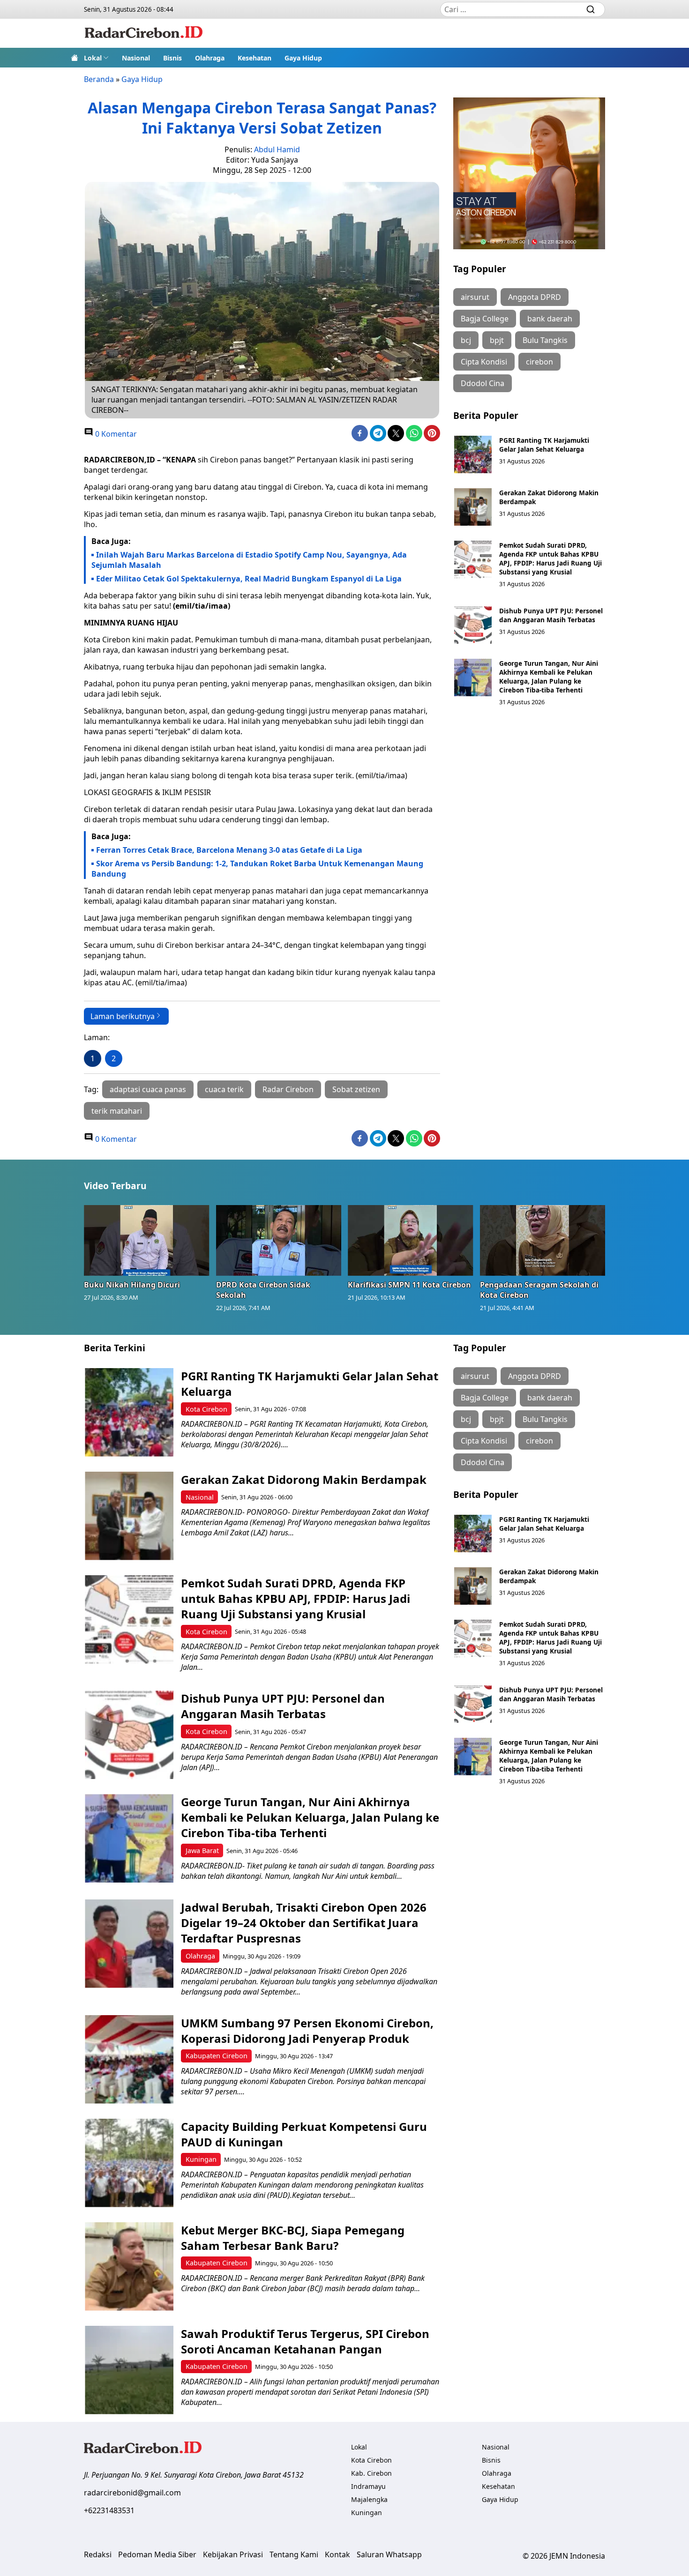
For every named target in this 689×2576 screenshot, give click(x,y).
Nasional (136, 58)
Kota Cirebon (206, 1409)
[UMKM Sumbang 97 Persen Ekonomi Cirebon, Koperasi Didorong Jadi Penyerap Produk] (129, 2059)
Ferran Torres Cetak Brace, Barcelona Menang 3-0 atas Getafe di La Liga (229, 850)
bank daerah (550, 319)
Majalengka (369, 2499)
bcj (466, 340)
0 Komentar (115, 434)
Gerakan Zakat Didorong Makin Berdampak (304, 1479)
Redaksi (98, 2554)
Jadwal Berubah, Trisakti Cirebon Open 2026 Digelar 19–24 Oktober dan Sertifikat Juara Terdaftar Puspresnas (304, 1923)
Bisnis (172, 58)
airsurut (475, 297)
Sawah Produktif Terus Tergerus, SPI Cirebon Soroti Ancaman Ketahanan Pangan (305, 2341)
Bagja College (485, 319)
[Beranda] (75, 58)
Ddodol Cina (483, 383)
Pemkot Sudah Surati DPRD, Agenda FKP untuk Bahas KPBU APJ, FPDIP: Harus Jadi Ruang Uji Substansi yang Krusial (550, 558)
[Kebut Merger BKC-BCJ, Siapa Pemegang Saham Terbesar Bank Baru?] (129, 2267)
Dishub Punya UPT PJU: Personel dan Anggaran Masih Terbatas (551, 615)
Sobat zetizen (356, 1089)
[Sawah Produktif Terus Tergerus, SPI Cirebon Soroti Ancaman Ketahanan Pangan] (129, 2370)
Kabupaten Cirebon (217, 2056)
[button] (96, 58)
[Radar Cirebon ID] (144, 33)
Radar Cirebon (288, 1089)
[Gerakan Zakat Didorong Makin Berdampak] (473, 507)
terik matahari (117, 1111)
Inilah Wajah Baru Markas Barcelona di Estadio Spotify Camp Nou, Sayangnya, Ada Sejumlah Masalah (249, 560)
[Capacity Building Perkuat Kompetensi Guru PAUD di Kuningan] (129, 2163)
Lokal (93, 58)
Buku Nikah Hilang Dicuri (132, 1285)
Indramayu (368, 2486)
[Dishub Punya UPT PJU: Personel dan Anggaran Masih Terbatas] (473, 625)
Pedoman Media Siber (157, 2554)
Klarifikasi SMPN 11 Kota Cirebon (409, 1285)
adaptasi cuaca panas (148, 1089)
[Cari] (591, 9)
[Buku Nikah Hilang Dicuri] (147, 1240)
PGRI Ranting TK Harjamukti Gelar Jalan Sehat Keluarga (544, 445)
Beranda (99, 79)
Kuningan (201, 2159)
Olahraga (210, 58)
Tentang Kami (294, 2554)
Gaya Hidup (303, 58)
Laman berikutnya (123, 1016)
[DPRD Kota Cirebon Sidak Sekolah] (279, 1240)
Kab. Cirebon (371, 2473)
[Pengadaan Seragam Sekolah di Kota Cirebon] (543, 1240)
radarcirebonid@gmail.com (132, 2493)
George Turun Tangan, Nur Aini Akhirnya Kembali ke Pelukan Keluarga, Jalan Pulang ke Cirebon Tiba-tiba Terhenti (549, 677)
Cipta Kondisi (484, 362)
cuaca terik (224, 1089)
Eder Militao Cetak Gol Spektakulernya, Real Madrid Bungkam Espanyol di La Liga (249, 579)
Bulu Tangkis (545, 340)
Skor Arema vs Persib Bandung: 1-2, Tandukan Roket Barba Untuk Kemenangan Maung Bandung (257, 869)
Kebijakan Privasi (233, 2554)
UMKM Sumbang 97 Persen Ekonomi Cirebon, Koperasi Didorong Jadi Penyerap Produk (307, 2031)
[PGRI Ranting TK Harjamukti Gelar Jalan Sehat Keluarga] (473, 454)
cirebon (539, 362)
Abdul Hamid (277, 149)
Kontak (337, 2554)
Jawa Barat (202, 1850)
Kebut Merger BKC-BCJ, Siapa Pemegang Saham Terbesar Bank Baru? (293, 2238)
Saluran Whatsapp (389, 2554)
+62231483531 (109, 2510)
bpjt (497, 340)
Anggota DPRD (535, 297)
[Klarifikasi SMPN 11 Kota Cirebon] (411, 1240)
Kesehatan (255, 58)
